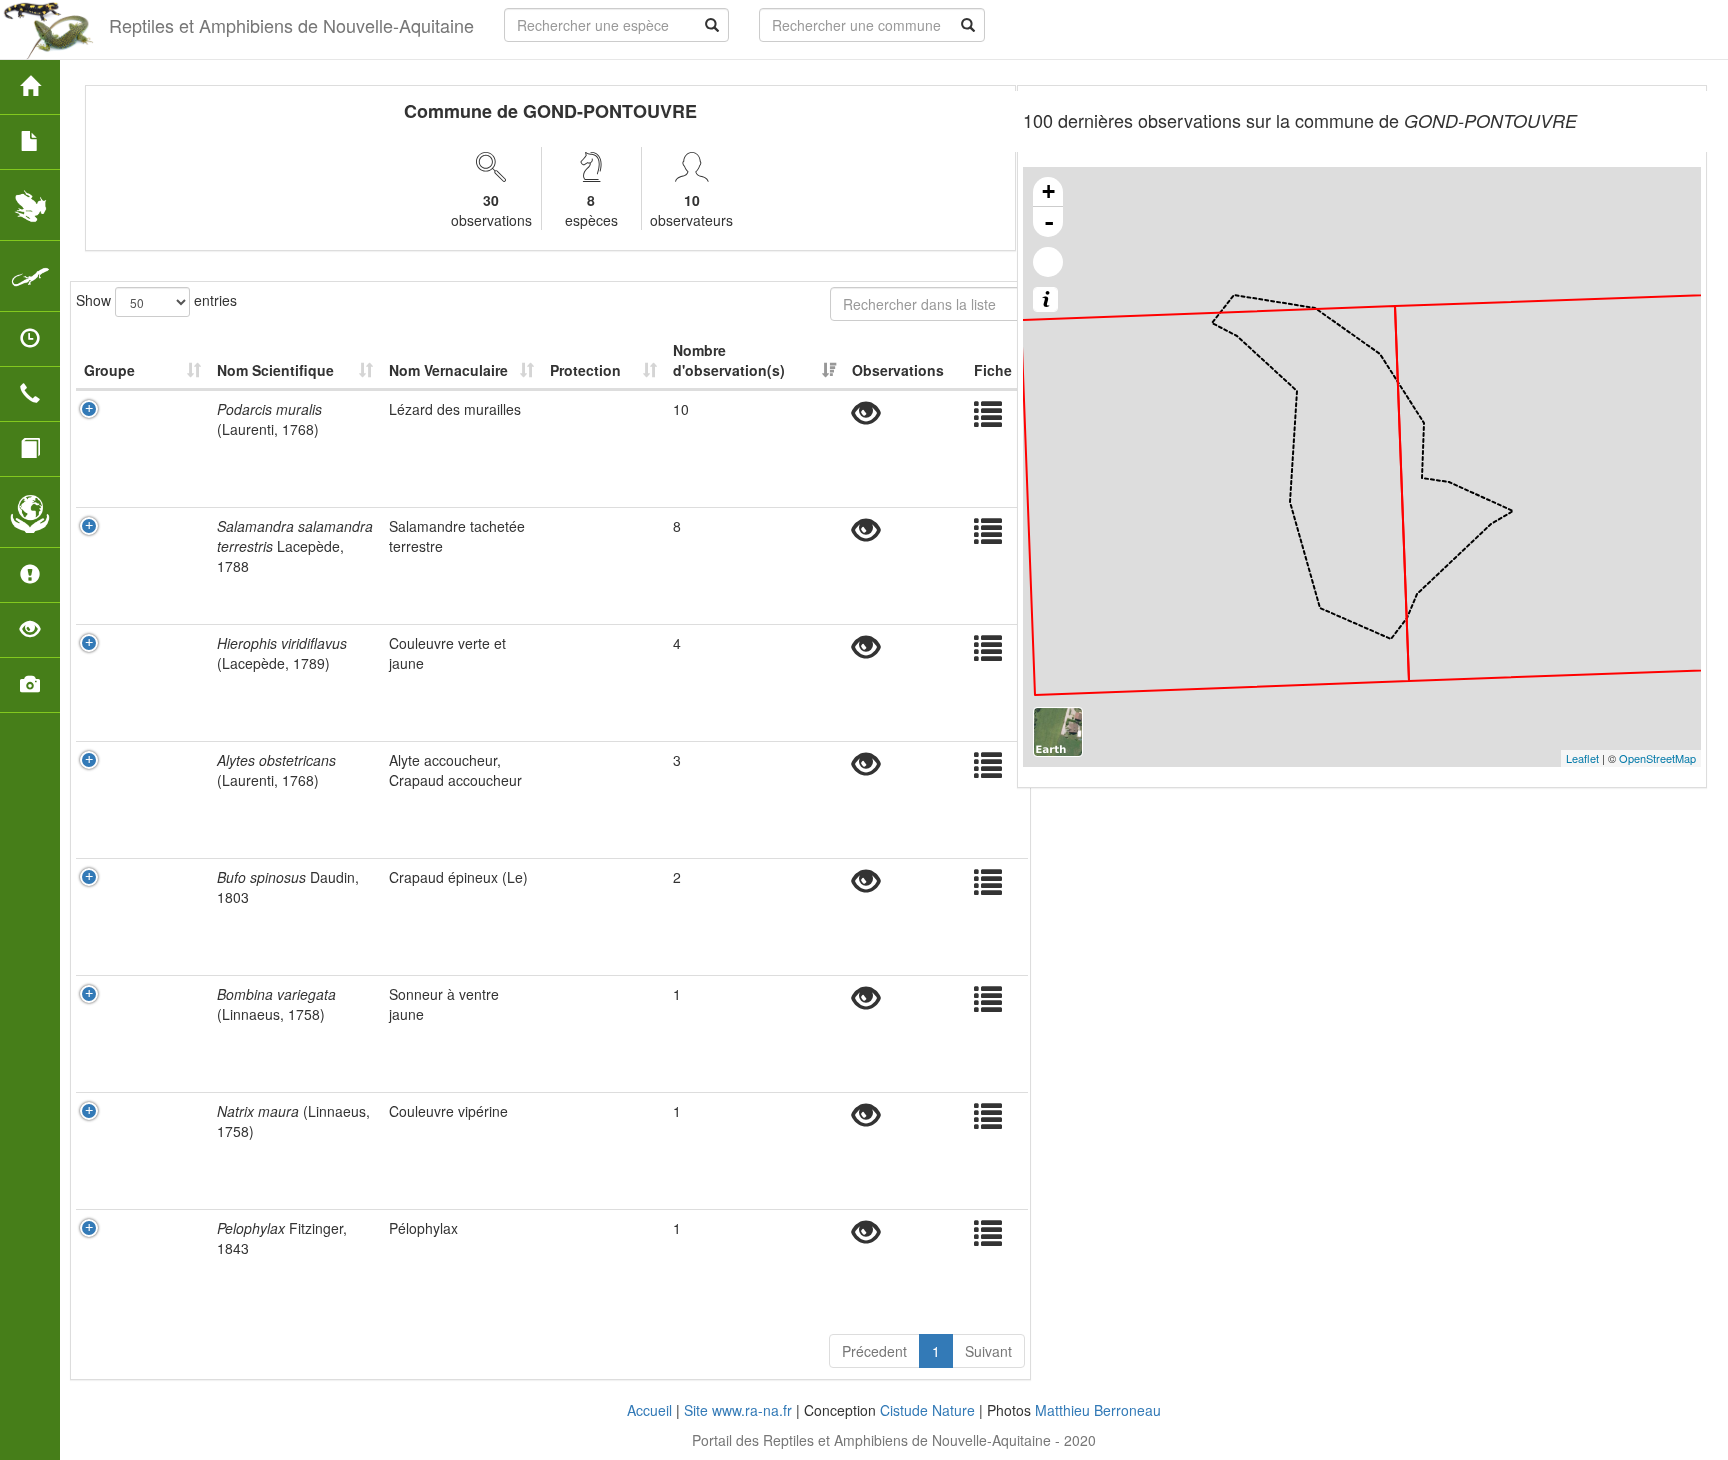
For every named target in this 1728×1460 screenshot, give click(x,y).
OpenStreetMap (1657, 758)
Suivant (988, 1351)
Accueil (649, 1410)
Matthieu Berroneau (1098, 1410)
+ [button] (1048, 191)
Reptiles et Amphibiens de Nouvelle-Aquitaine (291, 25)
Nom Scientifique (275, 370)
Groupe (109, 370)
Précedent (874, 1351)
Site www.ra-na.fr (738, 1410)
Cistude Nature (927, 1410)
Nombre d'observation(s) (729, 360)
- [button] (1049, 222)
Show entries (156, 299)
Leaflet (1582, 758)
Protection (585, 370)
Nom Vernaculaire (448, 370)
